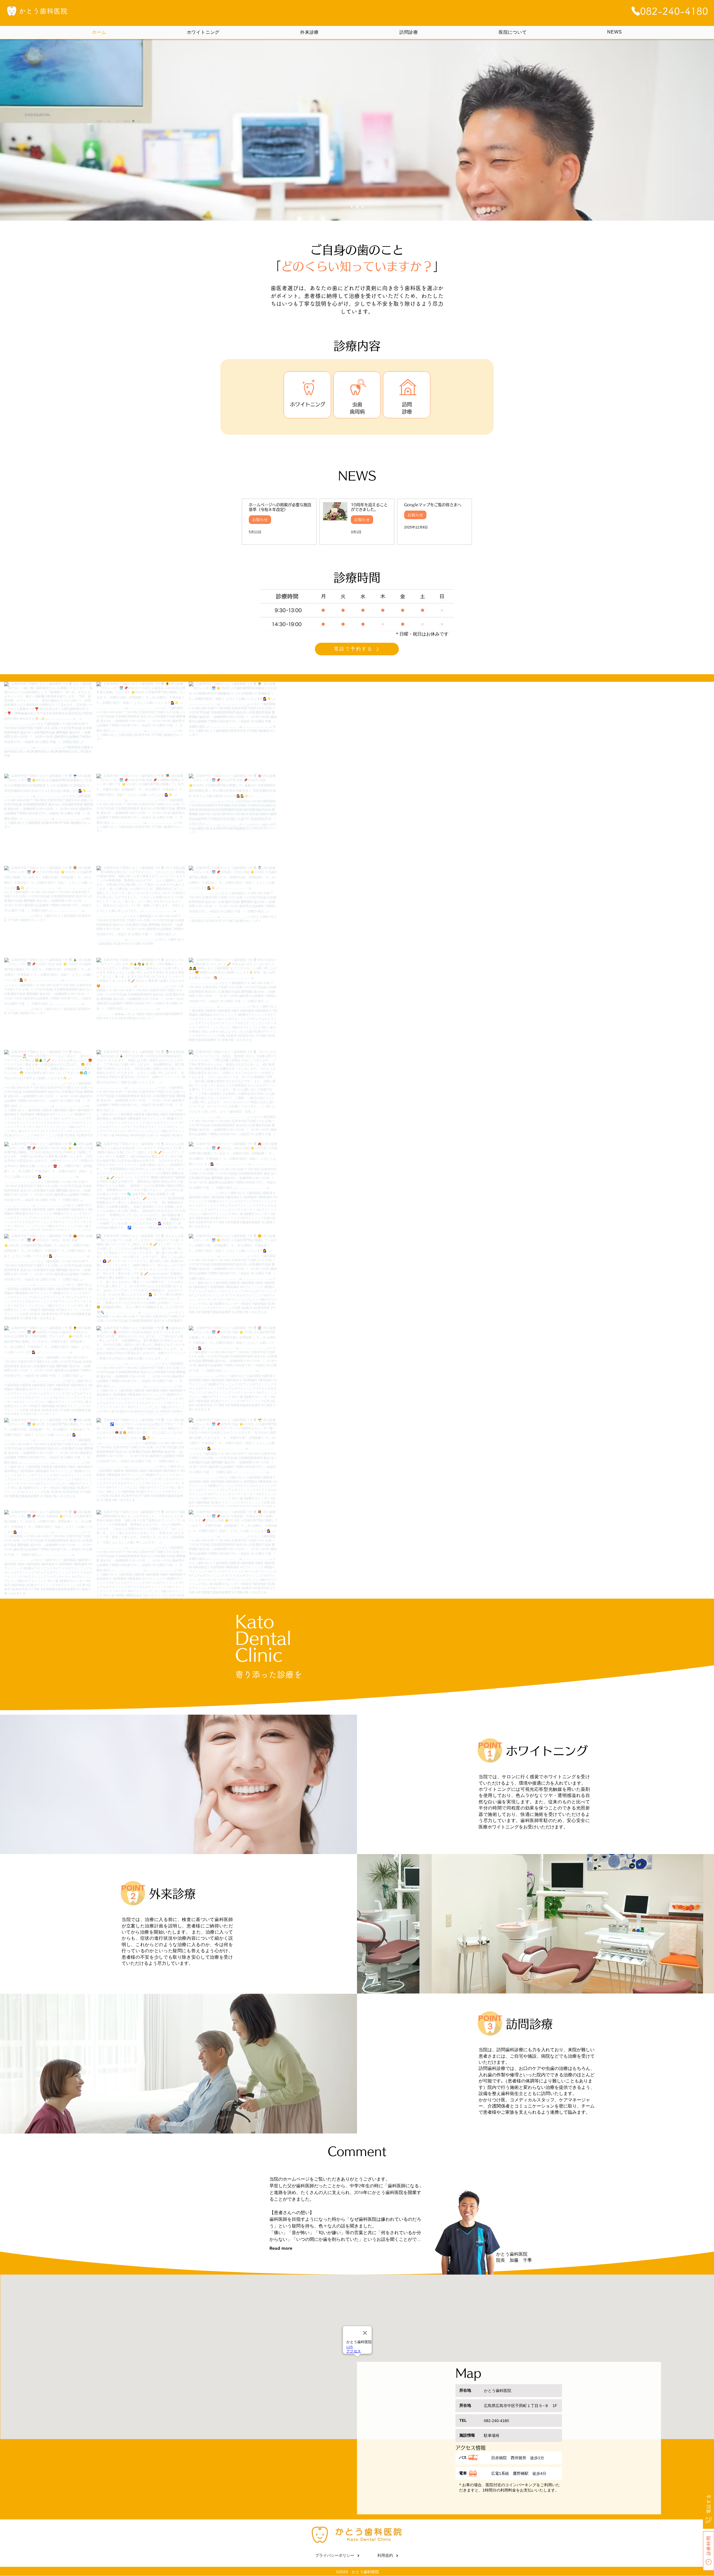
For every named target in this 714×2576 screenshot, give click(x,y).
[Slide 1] (352, 207)
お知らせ (260, 519)
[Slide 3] (363, 207)
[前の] (39, 130)
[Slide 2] (358, 207)
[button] (357, 610)
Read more (281, 2248)
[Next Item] (694, 1140)
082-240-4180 (496, 2421)
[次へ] (675, 130)
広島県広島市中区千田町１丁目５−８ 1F (521, 2406)
